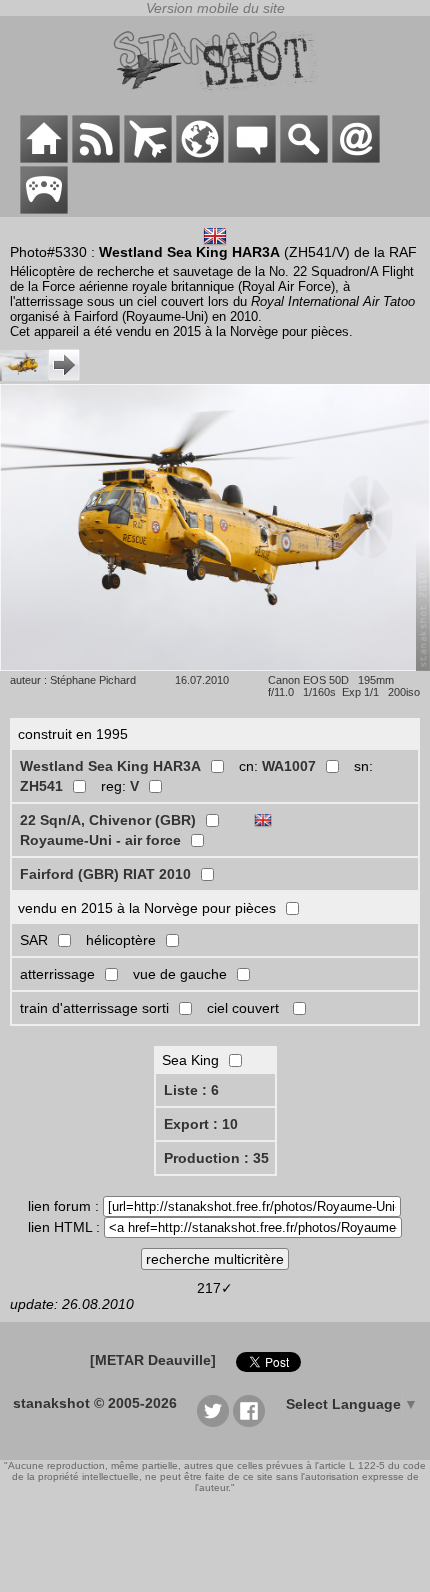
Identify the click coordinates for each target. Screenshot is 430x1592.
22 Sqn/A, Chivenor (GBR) (108, 820)
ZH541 (41, 786)
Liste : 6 (191, 1090)
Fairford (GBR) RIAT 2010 (105, 874)
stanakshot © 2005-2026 (95, 1403)
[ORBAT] (148, 158)
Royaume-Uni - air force (100, 840)
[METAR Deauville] (153, 1360)
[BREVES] (96, 158)
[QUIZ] (44, 209)
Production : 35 (216, 1158)
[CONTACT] (356, 158)
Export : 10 (201, 1124)
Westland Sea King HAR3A (110, 766)
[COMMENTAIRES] (252, 158)
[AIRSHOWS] (200, 158)
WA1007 (289, 766)
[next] (40, 376)
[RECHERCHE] (304, 158)
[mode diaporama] (215, 666)
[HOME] (44, 158)
